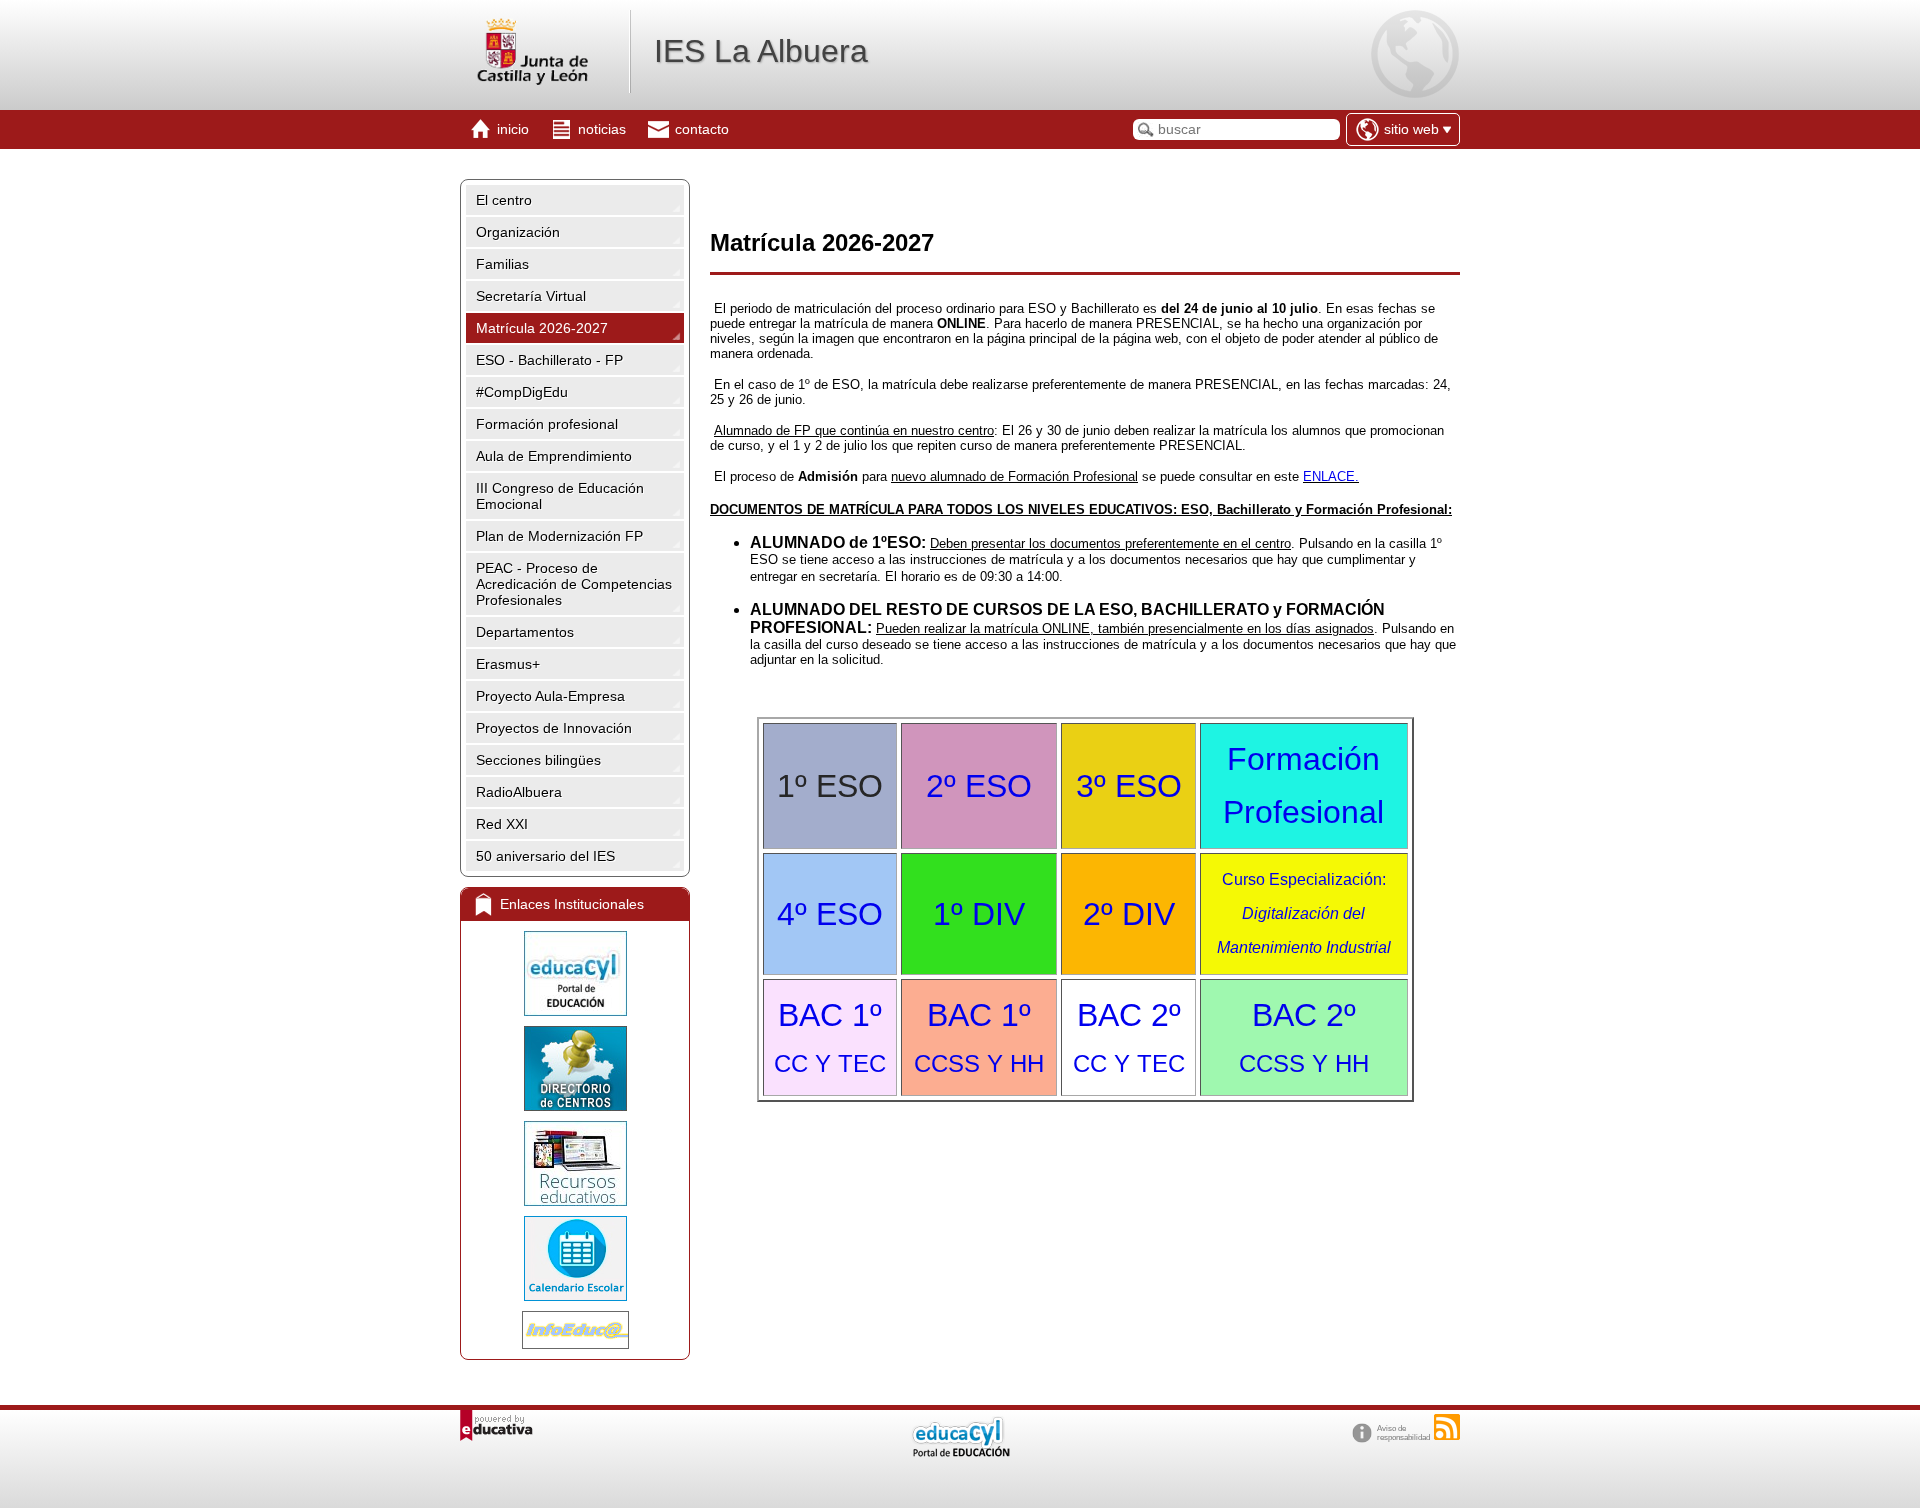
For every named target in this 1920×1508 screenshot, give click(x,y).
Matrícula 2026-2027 (542, 328)
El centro (504, 200)
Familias (502, 264)
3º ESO (1129, 786)
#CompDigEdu (522, 392)
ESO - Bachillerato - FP (549, 360)
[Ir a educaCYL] (960, 1452)
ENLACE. (1331, 476)
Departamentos (525, 632)
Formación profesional (547, 424)
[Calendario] (575, 1258)
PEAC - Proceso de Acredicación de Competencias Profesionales (574, 584)
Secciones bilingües (538, 760)
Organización (518, 232)
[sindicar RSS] (1447, 1427)
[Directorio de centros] (575, 1068)
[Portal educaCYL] (575, 973)
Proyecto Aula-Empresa (550, 696)
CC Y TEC (1129, 1063)
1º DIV (979, 914)
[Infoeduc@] (575, 1330)
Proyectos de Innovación (554, 728)
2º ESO (979, 786)
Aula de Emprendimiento (554, 456)
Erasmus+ (508, 664)
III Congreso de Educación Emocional (560, 496)
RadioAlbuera (519, 792)
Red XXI (502, 824)
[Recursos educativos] (575, 1163)
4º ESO (830, 914)
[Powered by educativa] (496, 1425)
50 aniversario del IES (545, 856)
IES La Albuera (761, 51)
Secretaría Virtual (531, 296)
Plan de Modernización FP (559, 536)
